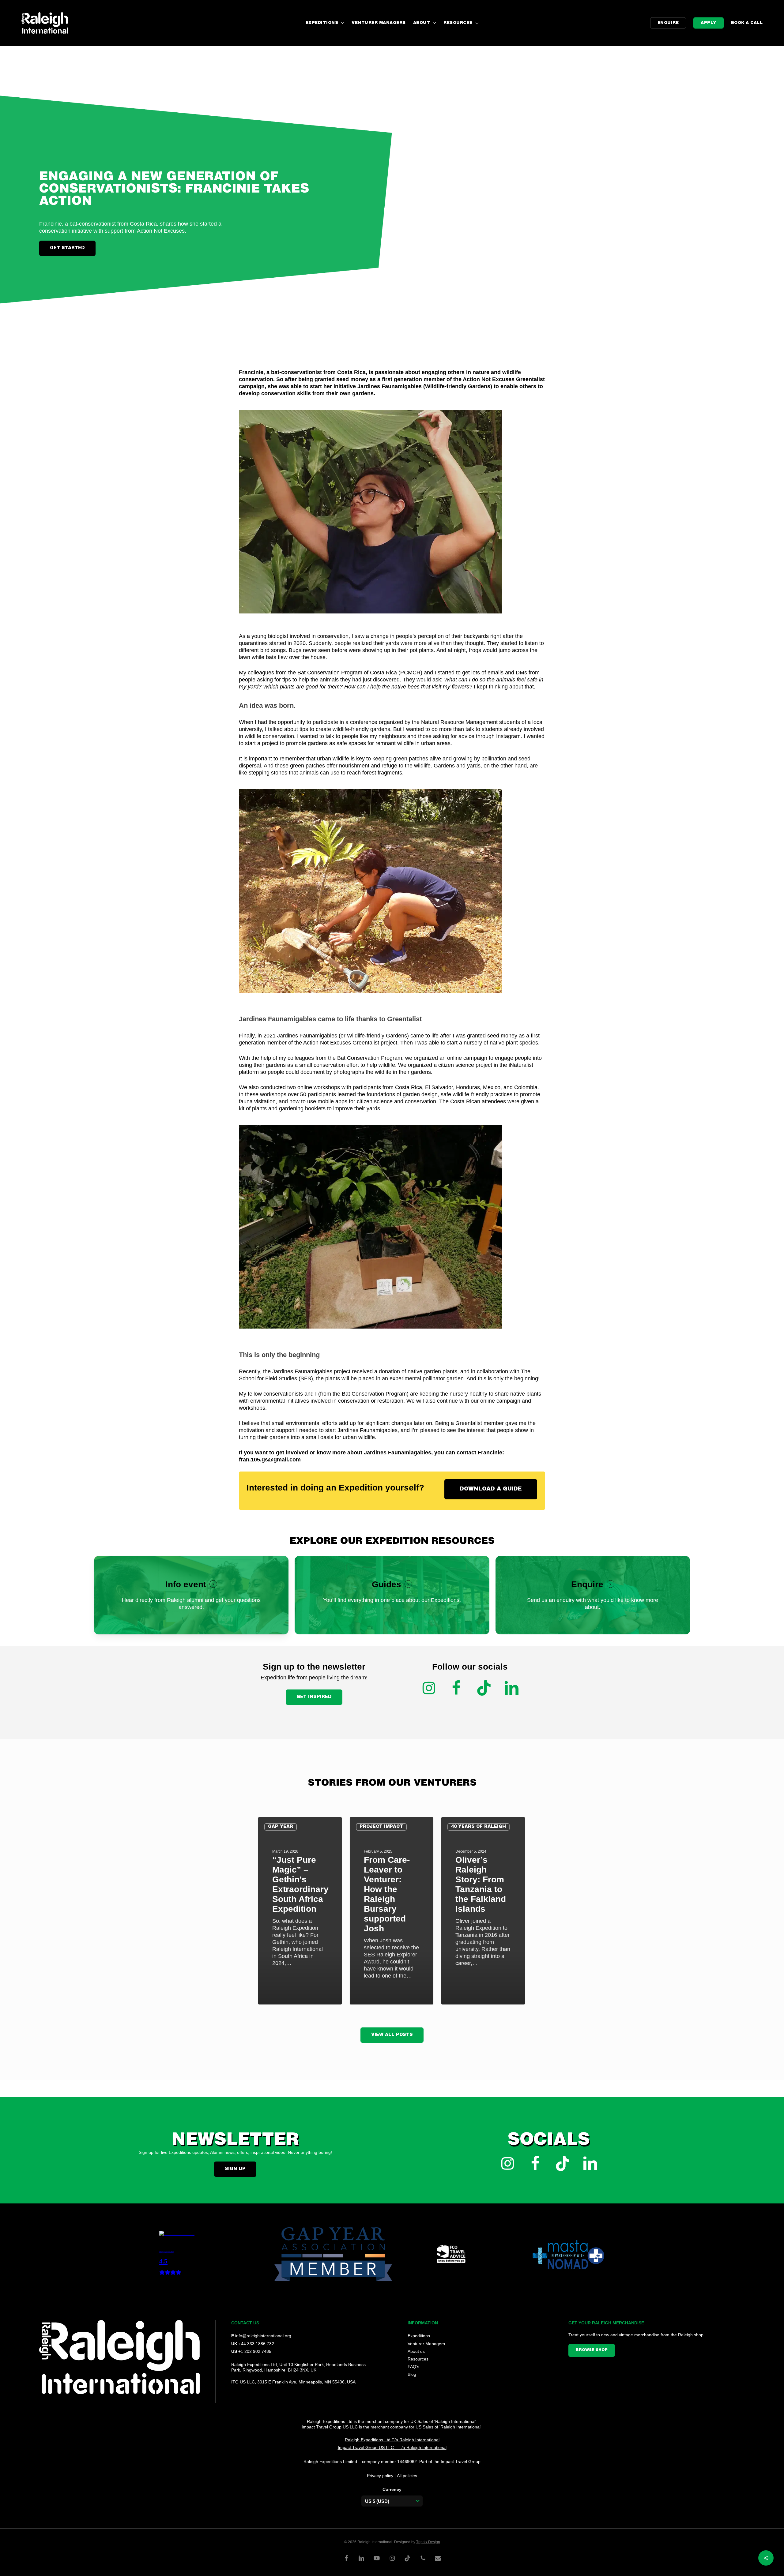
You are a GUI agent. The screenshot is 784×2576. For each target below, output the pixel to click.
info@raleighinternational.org (263, 2336)
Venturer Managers (426, 2344)
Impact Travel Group (461, 2462)
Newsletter (235, 2141)
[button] (67, 248)
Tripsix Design (428, 2542)
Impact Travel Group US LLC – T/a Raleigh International (392, 2447)
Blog (412, 2374)
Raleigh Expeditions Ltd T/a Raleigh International (392, 2440)
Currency (392, 2489)
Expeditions (419, 2336)
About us (416, 2351)
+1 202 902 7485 (255, 2351)
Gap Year (281, 1827)
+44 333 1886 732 (256, 2344)
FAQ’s (413, 2367)
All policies (407, 2476)
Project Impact (381, 1827)
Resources (418, 2359)
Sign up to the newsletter (314, 1667)
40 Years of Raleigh (479, 1827)
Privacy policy (380, 2476)
